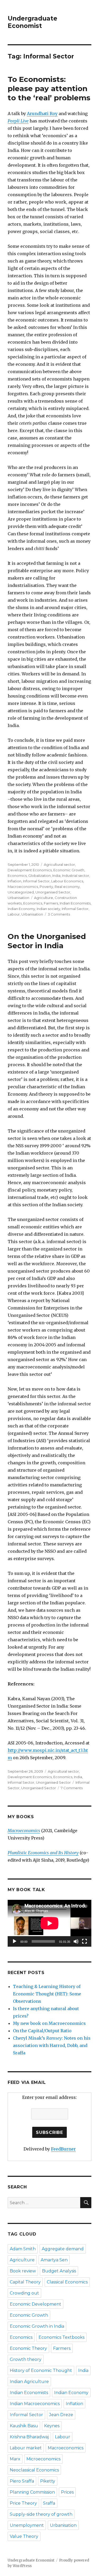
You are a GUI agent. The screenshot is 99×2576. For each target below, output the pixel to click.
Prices (67, 2492)
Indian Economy (21, 909)
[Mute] (76, 1941)
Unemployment (27, 2525)
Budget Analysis (59, 2271)
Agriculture (44, 898)
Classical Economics (67, 2282)
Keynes (52, 2426)
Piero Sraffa (22, 2481)
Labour (14, 914)
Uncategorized (21, 892)
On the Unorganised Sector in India (47, 941)
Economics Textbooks (62, 2337)
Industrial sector (76, 876)
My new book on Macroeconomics (49, 2023)
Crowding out (24, 2293)
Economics (17, 876)
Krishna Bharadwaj (29, 2437)
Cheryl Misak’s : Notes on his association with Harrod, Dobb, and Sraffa (52, 2045)
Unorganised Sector (53, 892)
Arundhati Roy (42, 113)
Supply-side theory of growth (41, 2514)
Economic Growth (69, 870)
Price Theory (23, 2503)
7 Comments (72, 1788)
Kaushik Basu (24, 2426)
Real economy (67, 887)
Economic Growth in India (37, 2326)
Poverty (46, 887)
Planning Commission (32, 2492)
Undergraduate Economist (32, 22)
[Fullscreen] (84, 1941)
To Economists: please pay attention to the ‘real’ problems (49, 88)
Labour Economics (67, 881)
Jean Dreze (61, 2415)
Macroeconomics (23, 887)
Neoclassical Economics (34, 2470)
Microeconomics (43, 2459)
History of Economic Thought (41, 2370)
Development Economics (30, 870)
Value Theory (24, 2536)
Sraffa (49, 2503)
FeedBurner (63, 2149)
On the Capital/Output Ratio (42, 2031)
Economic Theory (28, 2348)
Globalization (39, 876)
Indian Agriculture (29, 2382)
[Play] (15, 1941)
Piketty (48, 2481)
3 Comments (59, 914)
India (56, 876)
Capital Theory (25, 2282)
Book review (23, 2271)
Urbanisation (18, 898)
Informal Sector (36, 881)
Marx (15, 2459)
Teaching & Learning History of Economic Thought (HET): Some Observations (47, 1994)
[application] (49, 1923)
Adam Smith (23, 2249)
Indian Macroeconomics (35, 2404)
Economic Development (36, 2304)
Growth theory (26, 2359)
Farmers (51, 903)
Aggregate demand (63, 2249)
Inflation (15, 881)
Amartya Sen (54, 2260)
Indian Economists (75, 903)
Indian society (48, 909)
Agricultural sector (59, 864)
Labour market (26, 2448)
